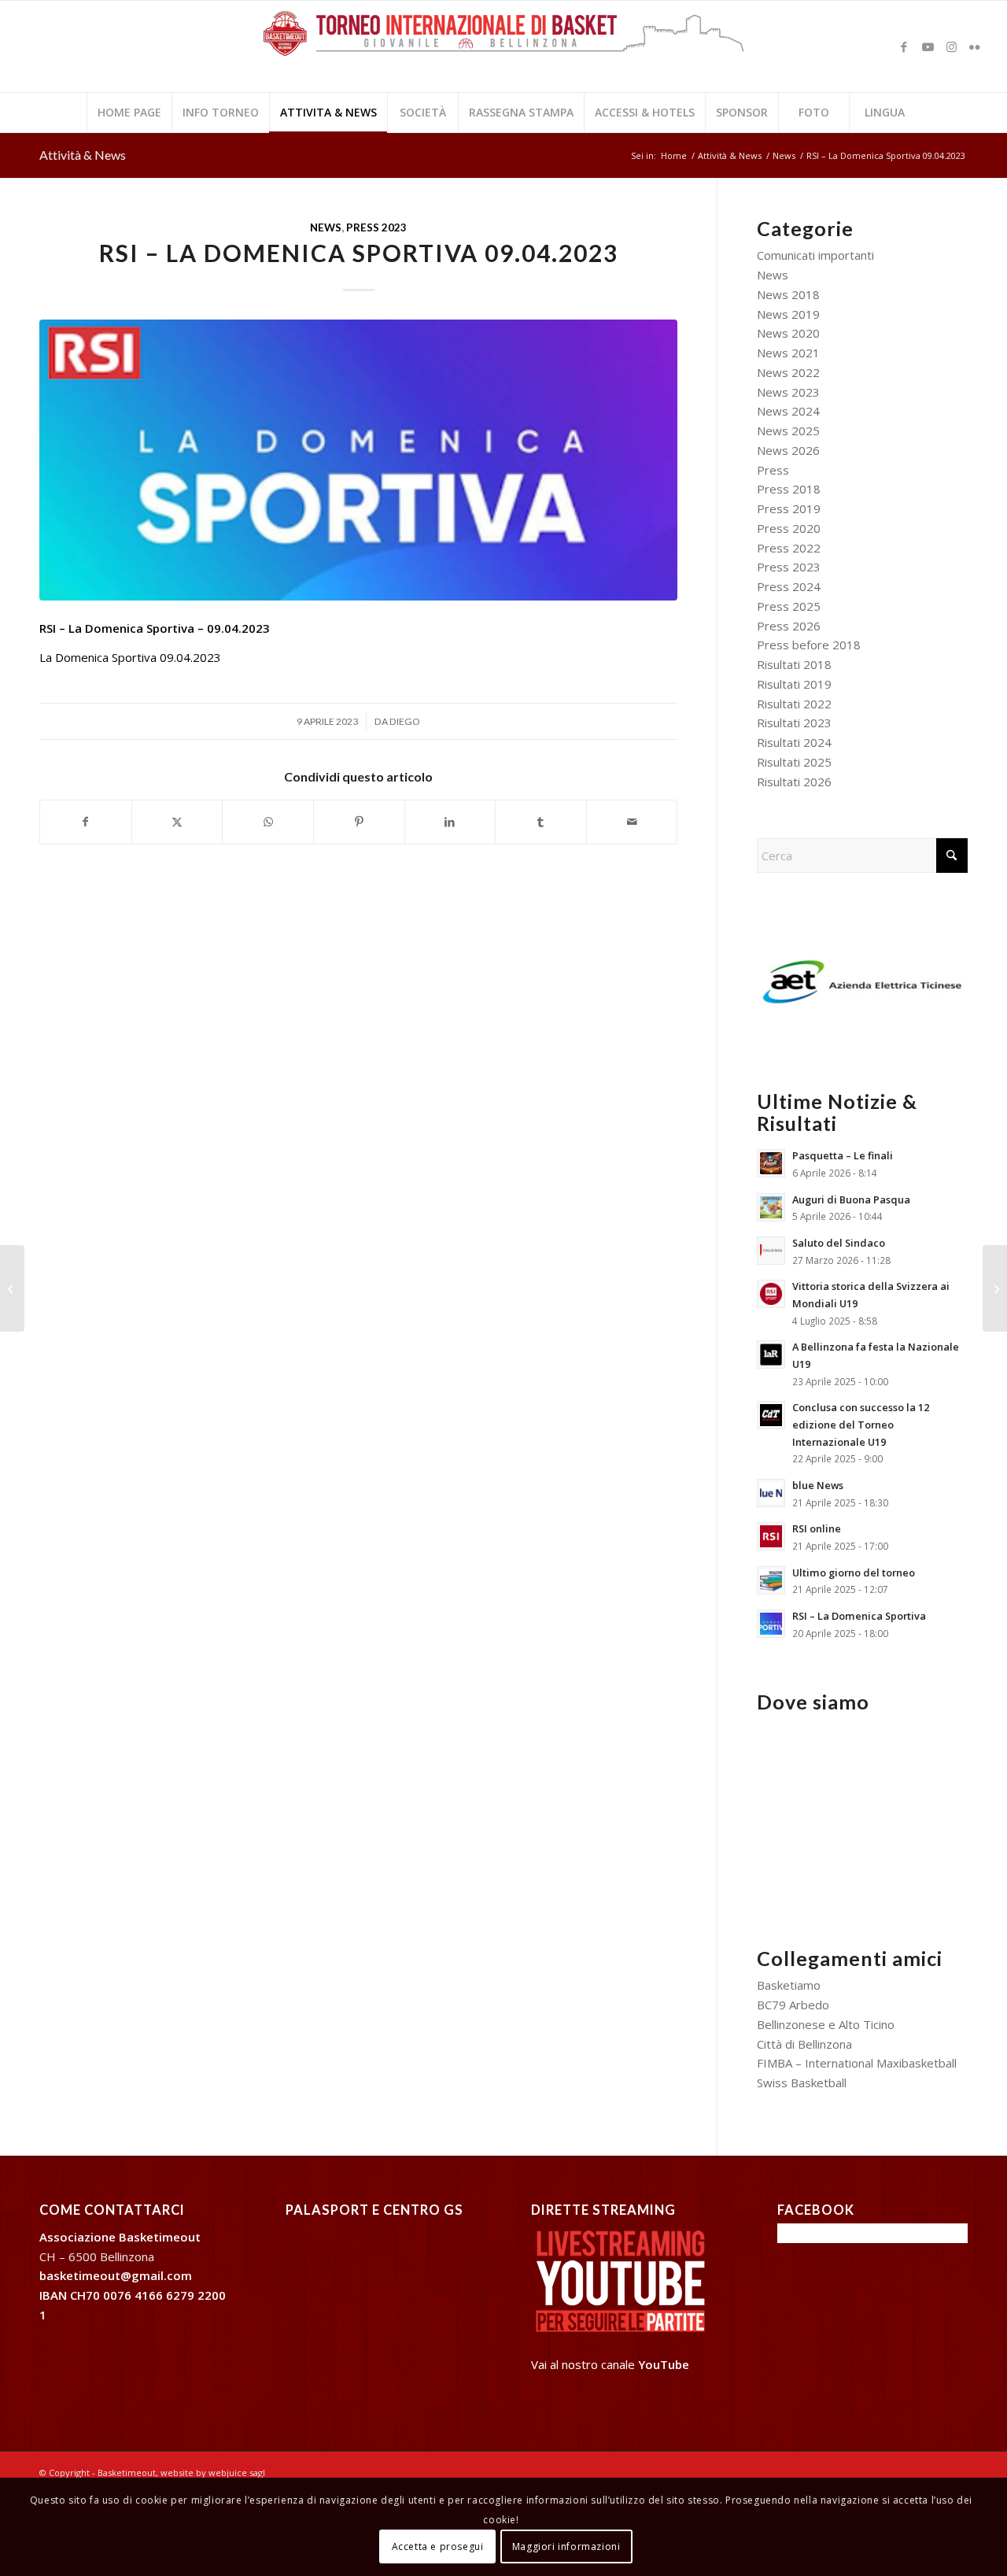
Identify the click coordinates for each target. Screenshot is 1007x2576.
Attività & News (83, 155)
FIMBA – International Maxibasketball (857, 2063)
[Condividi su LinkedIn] (450, 822)
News (326, 227)
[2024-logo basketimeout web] (503, 54)
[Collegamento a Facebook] (904, 46)
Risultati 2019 (794, 684)
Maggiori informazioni (566, 2546)
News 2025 (788, 431)
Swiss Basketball (802, 2083)
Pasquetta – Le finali (843, 1155)
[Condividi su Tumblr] (541, 822)
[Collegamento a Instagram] (951, 46)
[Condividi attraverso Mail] (632, 822)
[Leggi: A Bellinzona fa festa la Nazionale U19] (771, 1355)
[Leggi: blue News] (771, 1493)
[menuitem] (129, 113)
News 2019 (788, 314)
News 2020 (788, 333)
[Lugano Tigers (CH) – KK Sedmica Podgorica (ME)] (995, 1288)
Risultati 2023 (794, 723)
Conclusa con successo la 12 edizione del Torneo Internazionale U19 (861, 1424)
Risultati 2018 (794, 664)
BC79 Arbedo (793, 2005)
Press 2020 (789, 528)
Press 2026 (789, 626)
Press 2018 (789, 489)
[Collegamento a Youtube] (928, 46)
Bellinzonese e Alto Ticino (826, 2024)
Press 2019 (789, 508)
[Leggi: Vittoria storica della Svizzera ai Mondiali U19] (771, 1294)
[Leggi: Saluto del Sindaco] (771, 1251)
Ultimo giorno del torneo (854, 1573)
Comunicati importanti (815, 255)
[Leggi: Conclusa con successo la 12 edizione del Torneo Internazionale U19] (771, 1415)
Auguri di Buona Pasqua (851, 1199)
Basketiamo (789, 1985)
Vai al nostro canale (610, 2364)
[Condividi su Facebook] (86, 822)
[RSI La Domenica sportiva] (358, 460)
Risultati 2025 (794, 762)
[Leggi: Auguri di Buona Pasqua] (771, 1207)
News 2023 (788, 392)
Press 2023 (376, 227)
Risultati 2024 (794, 742)
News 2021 (788, 353)
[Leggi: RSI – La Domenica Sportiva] (771, 1624)
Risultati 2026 (794, 782)
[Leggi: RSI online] (771, 1536)
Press (773, 470)
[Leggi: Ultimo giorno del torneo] (771, 1580)
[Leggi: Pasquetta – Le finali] (771, 1163)
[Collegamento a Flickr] (975, 46)
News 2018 (788, 294)
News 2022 (788, 372)
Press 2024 (789, 586)
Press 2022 (789, 548)
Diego (405, 721)
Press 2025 (789, 606)
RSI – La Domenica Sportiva (859, 1616)
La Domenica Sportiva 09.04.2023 (130, 657)
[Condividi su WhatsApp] (268, 822)
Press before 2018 (809, 645)
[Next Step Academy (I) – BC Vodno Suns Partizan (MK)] (12, 1288)
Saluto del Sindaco (839, 1243)
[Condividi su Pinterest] (359, 822)
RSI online (817, 1528)
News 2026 (788, 450)
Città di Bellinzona (804, 2044)
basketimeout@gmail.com (116, 2275)
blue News (818, 1485)
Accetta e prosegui (438, 2546)
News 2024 (788, 411)
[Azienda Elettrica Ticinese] (862, 982)
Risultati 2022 (794, 704)
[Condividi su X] (177, 822)
